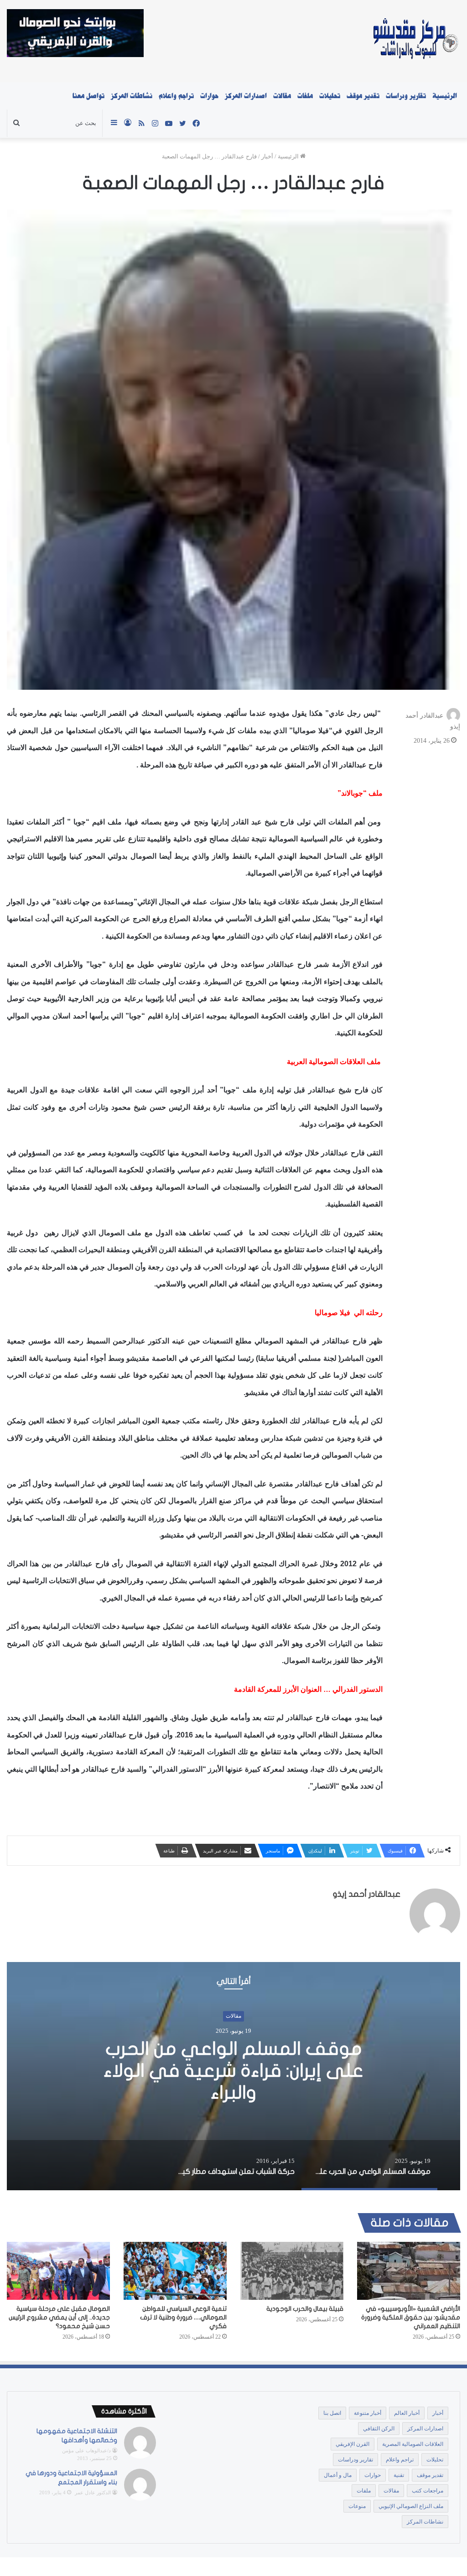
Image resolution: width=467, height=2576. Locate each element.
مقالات (282, 96)
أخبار (267, 156)
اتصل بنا (332, 2413)
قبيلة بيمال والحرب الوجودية (305, 2309)
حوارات (209, 96)
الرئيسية (445, 96)
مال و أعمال (338, 2475)
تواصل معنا (88, 96)
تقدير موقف (363, 96)
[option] (233, 2076)
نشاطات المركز (132, 96)
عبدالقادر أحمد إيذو (367, 1894)
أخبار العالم (407, 2413)
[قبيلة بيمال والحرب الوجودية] (292, 2271)
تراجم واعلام (176, 96)
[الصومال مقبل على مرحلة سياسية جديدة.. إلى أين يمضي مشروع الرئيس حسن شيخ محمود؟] (58, 2271)
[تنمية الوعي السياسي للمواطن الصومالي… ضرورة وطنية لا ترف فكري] (175, 2271)
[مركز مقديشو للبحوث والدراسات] (415, 41)
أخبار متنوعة (368, 2413)
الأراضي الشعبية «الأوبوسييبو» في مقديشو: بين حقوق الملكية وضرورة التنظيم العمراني (411, 2317)
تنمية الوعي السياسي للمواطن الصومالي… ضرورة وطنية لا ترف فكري (183, 2317)
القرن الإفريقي (353, 2444)
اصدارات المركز (246, 96)
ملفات (305, 96)
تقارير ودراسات (406, 96)
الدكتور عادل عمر (93, 2492)
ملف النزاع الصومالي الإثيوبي (411, 2506)
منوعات (357, 2506)
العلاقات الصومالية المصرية (413, 2444)
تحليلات (330, 96)
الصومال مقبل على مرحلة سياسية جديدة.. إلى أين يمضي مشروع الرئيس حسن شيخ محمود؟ (59, 2317)
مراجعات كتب (428, 2491)
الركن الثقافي (379, 2429)
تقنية (399, 2475)
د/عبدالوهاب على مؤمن (86, 2450)
